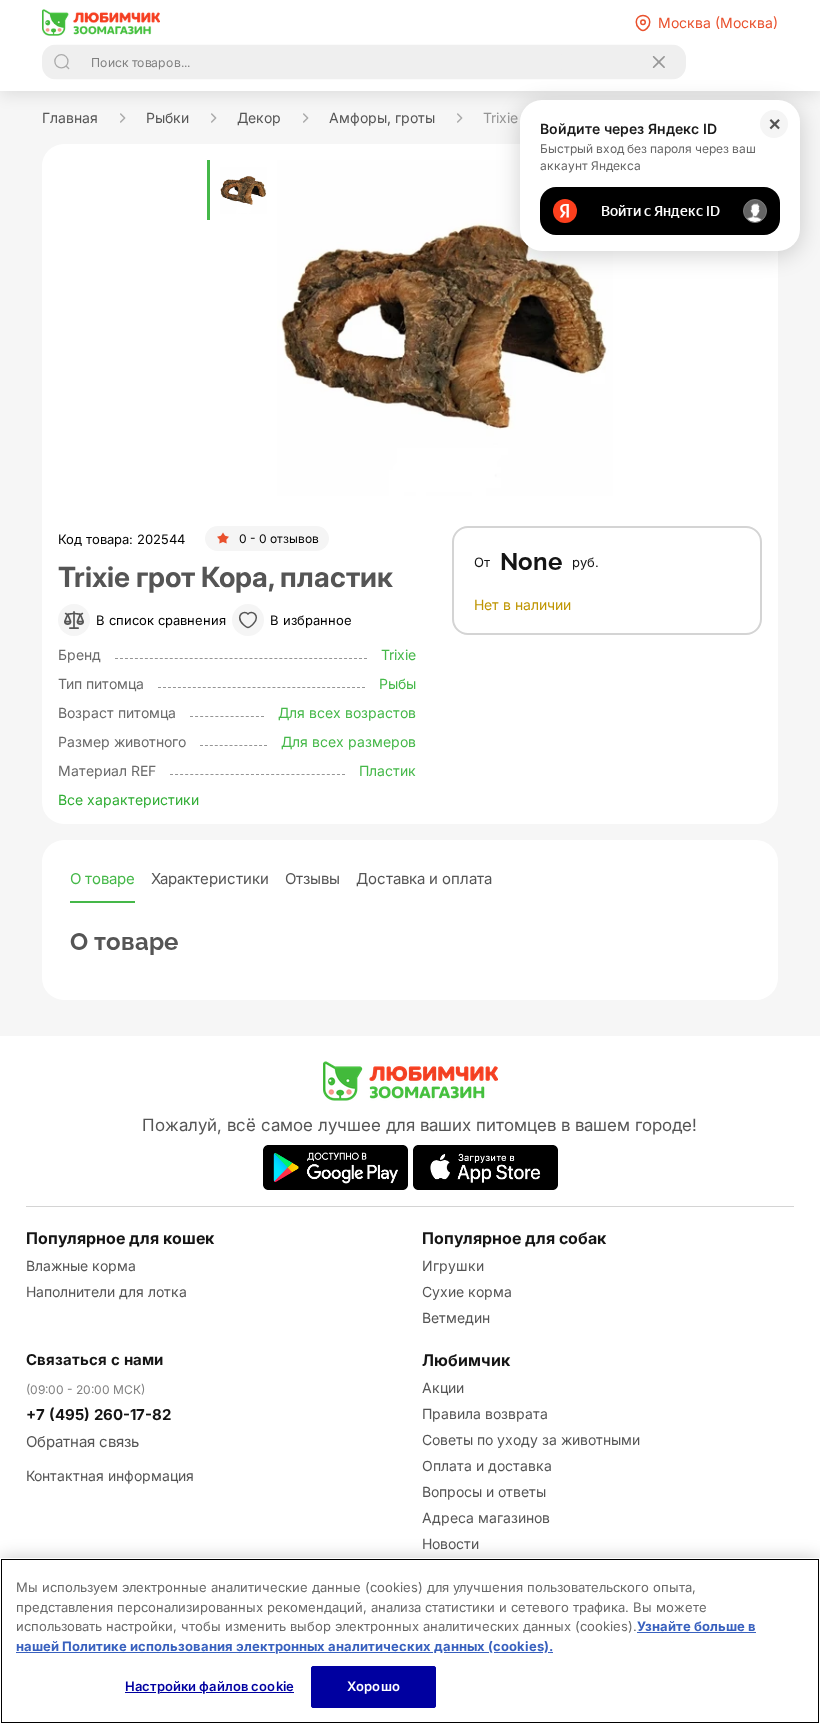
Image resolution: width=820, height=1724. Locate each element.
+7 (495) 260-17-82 (98, 1414)
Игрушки (453, 1265)
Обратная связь (82, 1441)
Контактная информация (110, 1475)
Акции (443, 1387)
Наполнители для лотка (106, 1291)
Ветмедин (456, 1317)
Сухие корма (467, 1291)
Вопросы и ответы (484, 1491)
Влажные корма (81, 1265)
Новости (450, 1543)
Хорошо (373, 1686)
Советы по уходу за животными (531, 1439)
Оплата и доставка (487, 1465)
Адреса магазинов (486, 1517)
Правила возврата (485, 1413)
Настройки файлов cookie (209, 1686)
